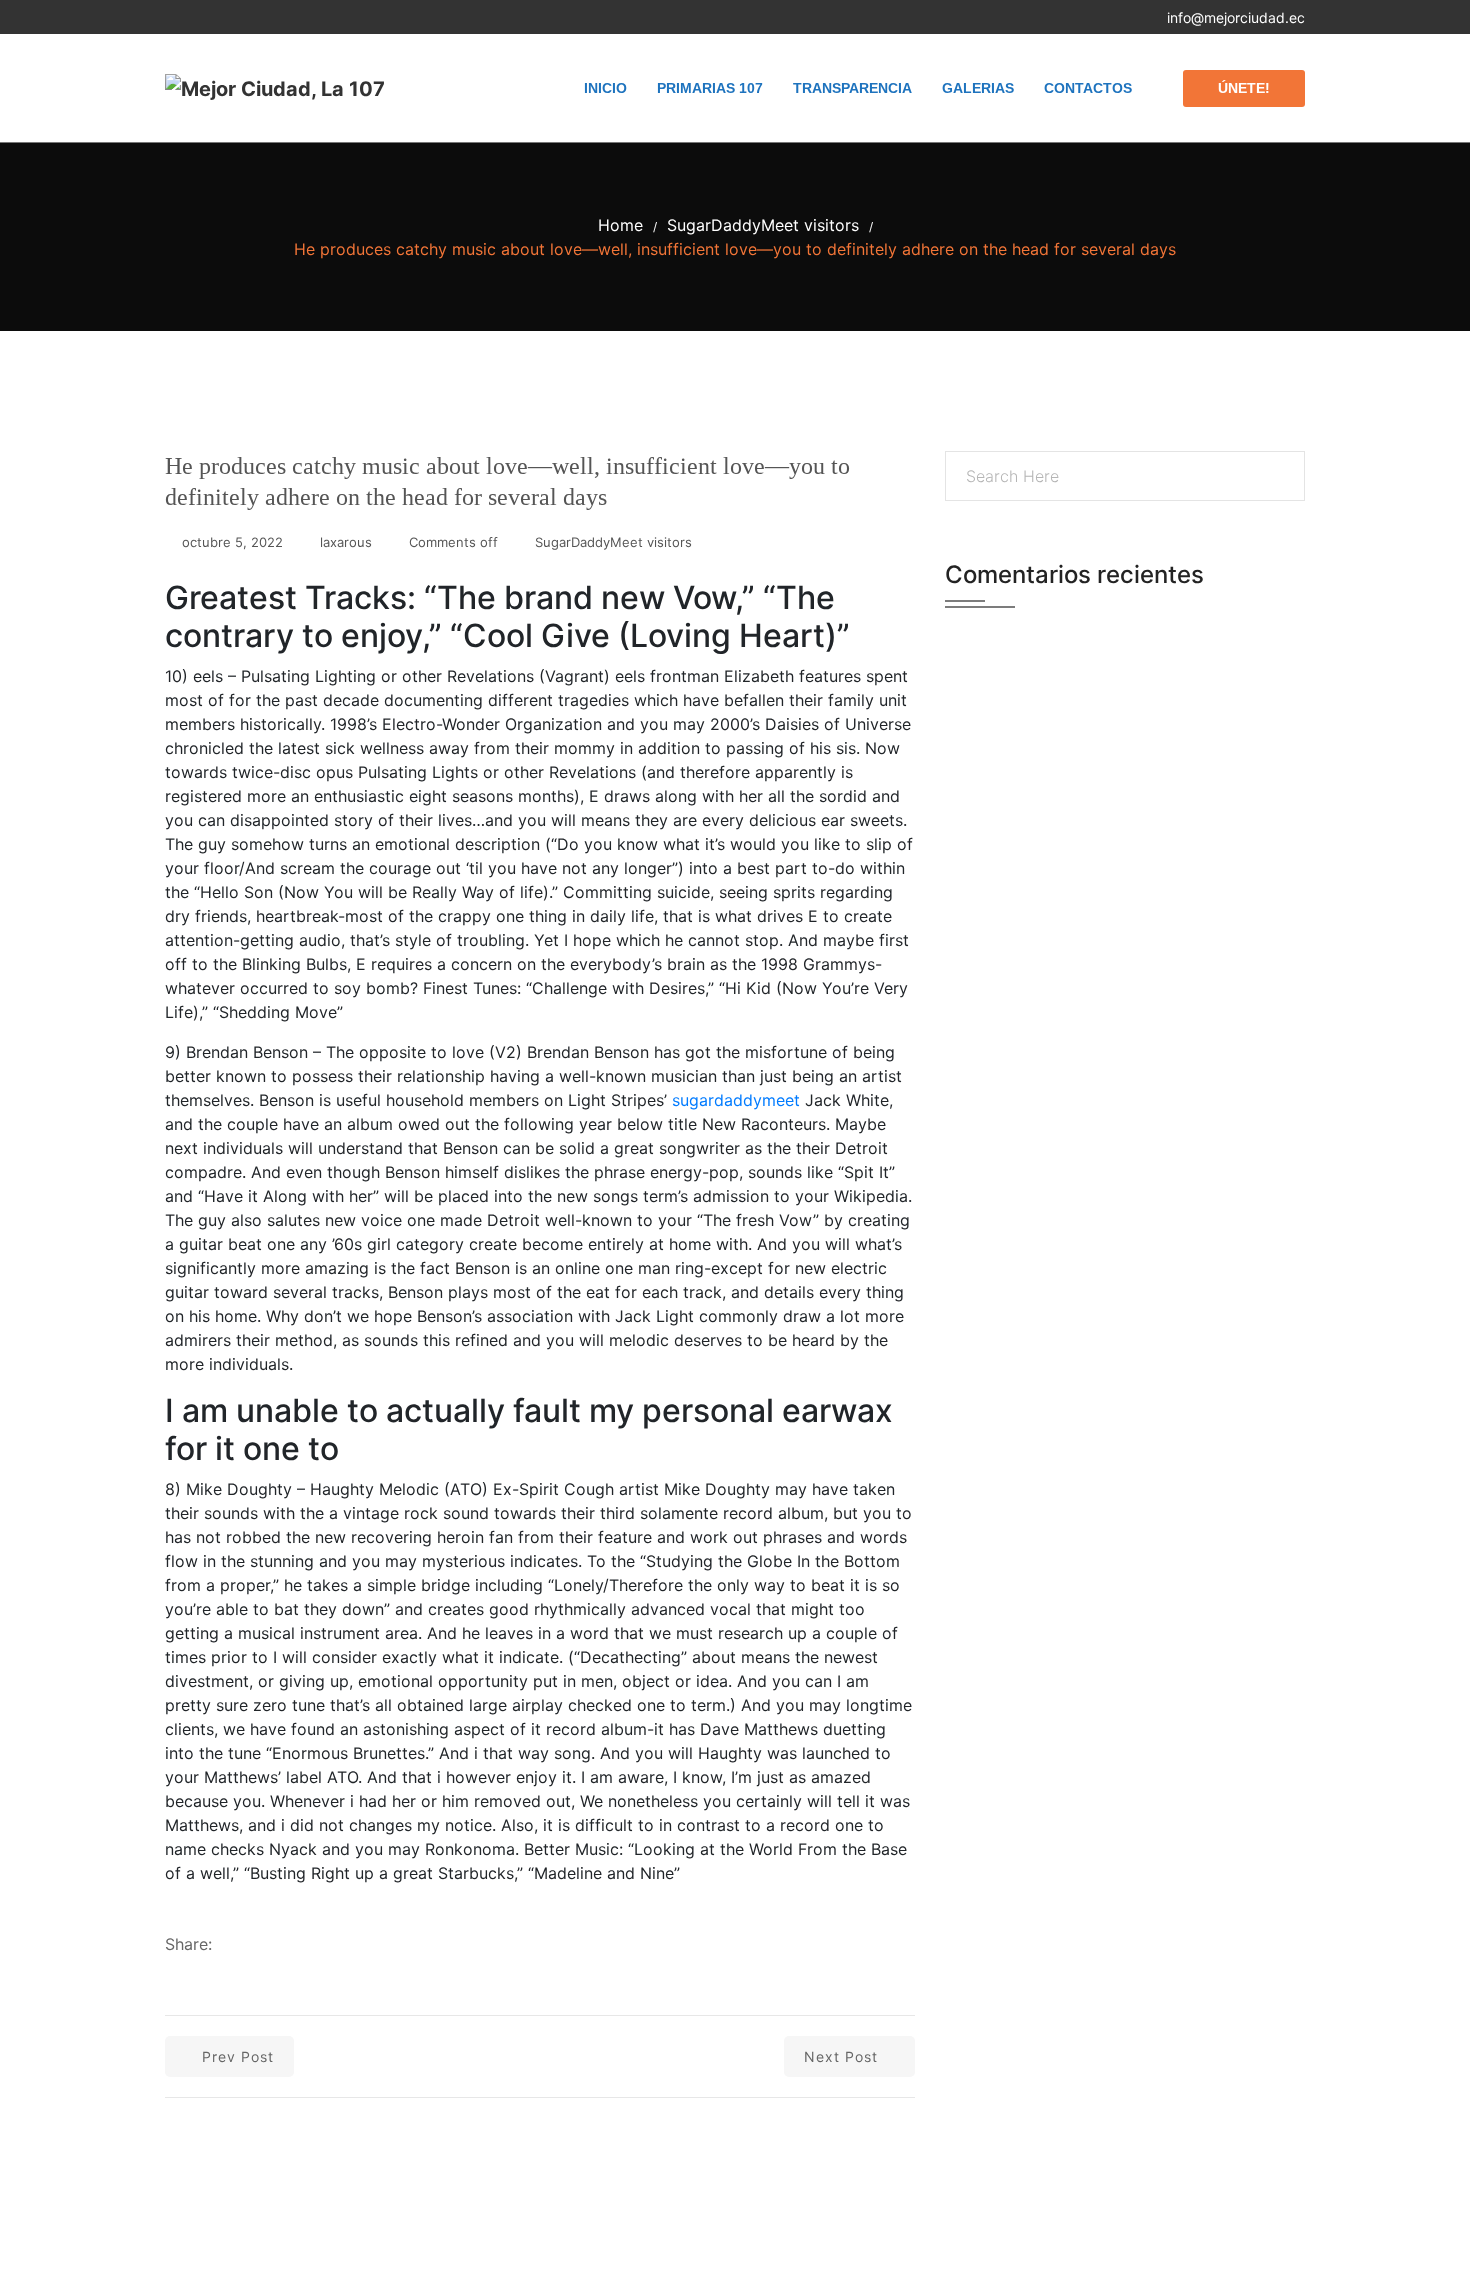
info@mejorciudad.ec (1236, 17)
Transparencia (852, 88)
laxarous (346, 542)
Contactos (1088, 88)
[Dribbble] (278, 17)
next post (841, 2056)
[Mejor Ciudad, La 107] (275, 88)
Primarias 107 (710, 88)
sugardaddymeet (736, 1100)
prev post (238, 2056)
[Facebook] (170, 17)
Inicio (605, 88)
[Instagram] (242, 17)
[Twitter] (206, 17)
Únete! (1244, 88)
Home (620, 225)
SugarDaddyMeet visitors (763, 225)
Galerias (978, 88)
